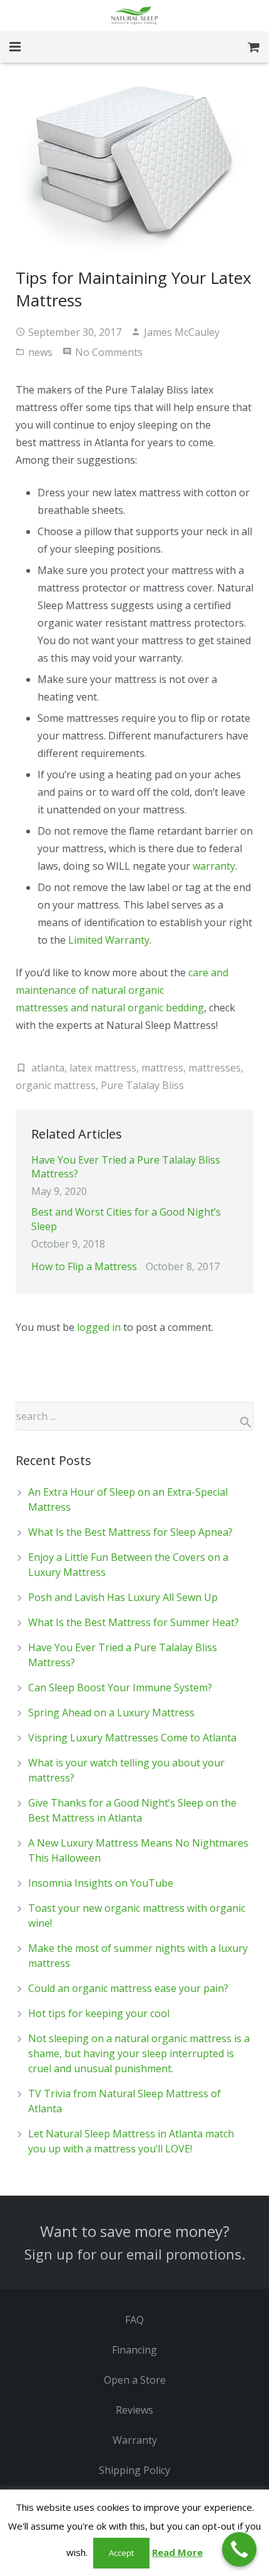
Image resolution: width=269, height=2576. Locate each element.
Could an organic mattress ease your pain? (128, 1988)
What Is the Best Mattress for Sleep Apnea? (130, 1532)
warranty (214, 866)
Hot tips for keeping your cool (99, 2013)
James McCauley (182, 332)
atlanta (48, 1068)
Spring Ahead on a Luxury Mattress (111, 1713)
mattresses (215, 1068)
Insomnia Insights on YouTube (101, 1883)
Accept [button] (121, 2553)
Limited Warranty (109, 940)
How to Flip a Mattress (84, 1266)
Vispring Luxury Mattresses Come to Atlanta (132, 1738)
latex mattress (103, 1068)
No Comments (109, 352)
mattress (162, 1068)
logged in (99, 1327)
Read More (177, 2552)
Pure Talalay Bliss (142, 1085)
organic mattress (56, 1085)
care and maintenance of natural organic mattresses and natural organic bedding (122, 990)
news (40, 352)
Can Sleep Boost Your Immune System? (120, 1687)
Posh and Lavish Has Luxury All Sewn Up (123, 1597)
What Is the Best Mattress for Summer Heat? (134, 1622)
